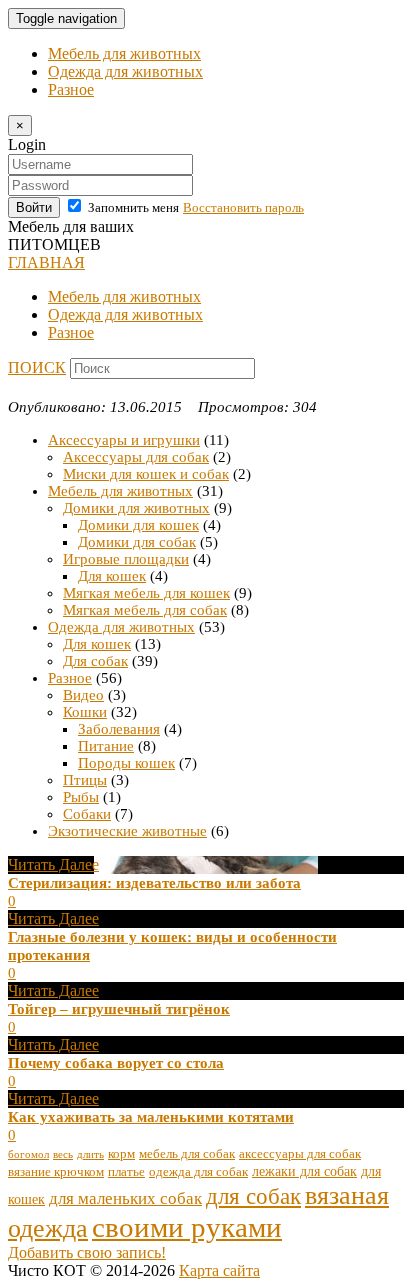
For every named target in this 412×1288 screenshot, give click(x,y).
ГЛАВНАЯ (46, 262)
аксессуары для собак (300, 1154)
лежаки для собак (304, 1171)
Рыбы (81, 797)
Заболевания (119, 729)
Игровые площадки (126, 559)
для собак (253, 1196)
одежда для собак (198, 1172)
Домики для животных (136, 508)
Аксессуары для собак (136, 457)
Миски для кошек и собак (146, 474)
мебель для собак (187, 1154)
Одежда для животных (125, 71)
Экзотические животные (127, 831)
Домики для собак (137, 542)
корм (121, 1154)
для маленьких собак (125, 1198)
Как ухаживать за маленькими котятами (151, 1117)
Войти (34, 207)
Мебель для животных (124, 53)
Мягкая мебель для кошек (146, 593)
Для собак (95, 661)
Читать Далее (53, 864)
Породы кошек (126, 763)
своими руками (187, 1227)
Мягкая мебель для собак (145, 610)
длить (90, 1154)
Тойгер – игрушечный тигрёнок (119, 1009)
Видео (83, 695)
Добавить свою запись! (87, 1252)
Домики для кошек (138, 525)
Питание (106, 746)
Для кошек (112, 576)
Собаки (87, 814)
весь (63, 1154)
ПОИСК (37, 367)
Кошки (85, 712)
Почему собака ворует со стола (116, 1063)
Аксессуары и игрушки (124, 440)
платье (126, 1172)
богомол (28, 1154)
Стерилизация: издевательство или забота (154, 883)
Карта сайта (219, 1270)
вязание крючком (56, 1172)
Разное (71, 89)
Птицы (85, 780)
